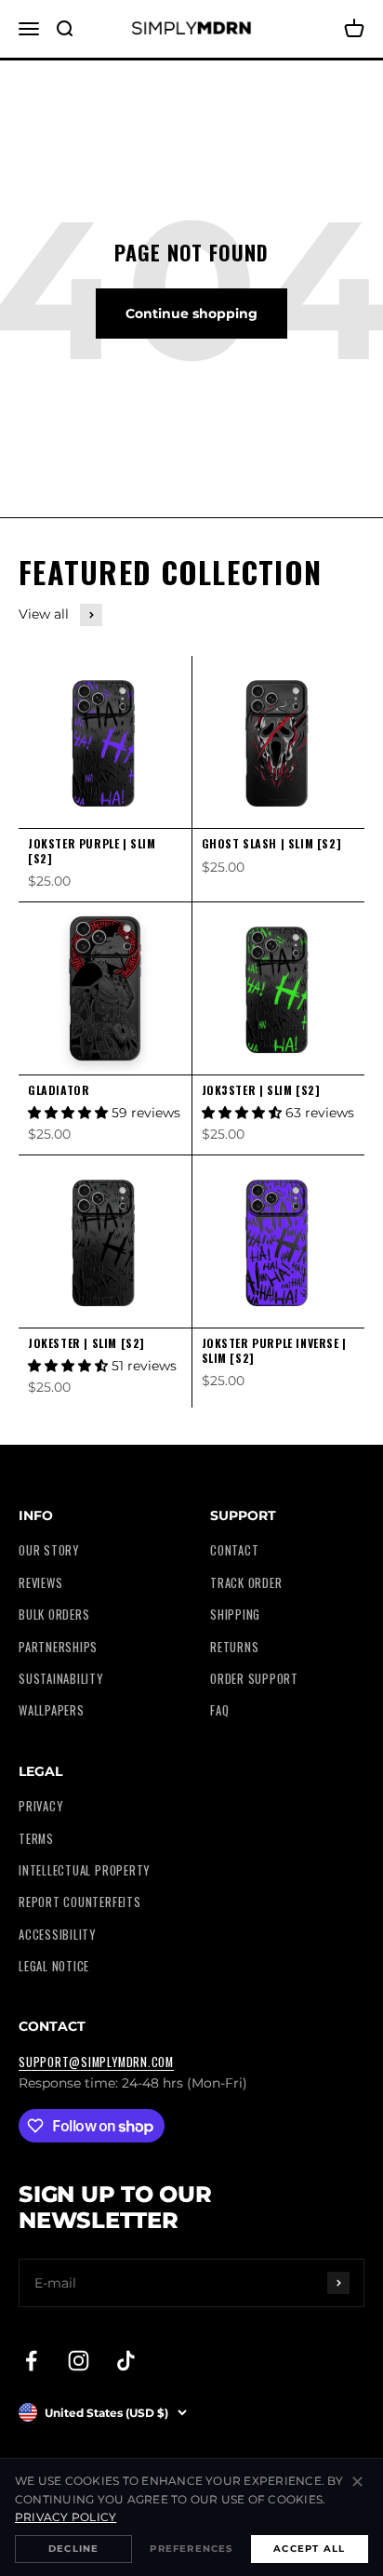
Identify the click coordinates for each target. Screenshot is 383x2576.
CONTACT (234, 1550)
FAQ (219, 1710)
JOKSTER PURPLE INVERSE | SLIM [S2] (274, 1350)
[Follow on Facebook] (31, 2361)
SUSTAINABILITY (61, 1679)
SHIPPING (235, 1615)
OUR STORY (49, 1550)
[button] (70, 1113)
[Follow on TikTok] (126, 2361)
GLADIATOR (59, 1090)
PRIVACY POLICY (66, 2517)
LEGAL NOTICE (54, 1966)
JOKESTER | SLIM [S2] (86, 1343)
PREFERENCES (191, 2549)
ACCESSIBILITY (57, 1935)
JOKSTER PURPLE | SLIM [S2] (92, 851)
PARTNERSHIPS (58, 1647)
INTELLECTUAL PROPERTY (84, 1870)
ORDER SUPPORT (254, 1679)
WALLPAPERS (52, 1710)
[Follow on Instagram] (79, 2361)
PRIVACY (40, 1806)
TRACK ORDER (246, 1583)
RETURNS (234, 1647)
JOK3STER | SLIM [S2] (261, 1090)
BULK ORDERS (54, 1615)
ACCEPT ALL (309, 2549)
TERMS (36, 1839)
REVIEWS (40, 1583)
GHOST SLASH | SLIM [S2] (272, 843)
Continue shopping (191, 314)
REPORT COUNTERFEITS (80, 1902)
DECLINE (73, 2549)
